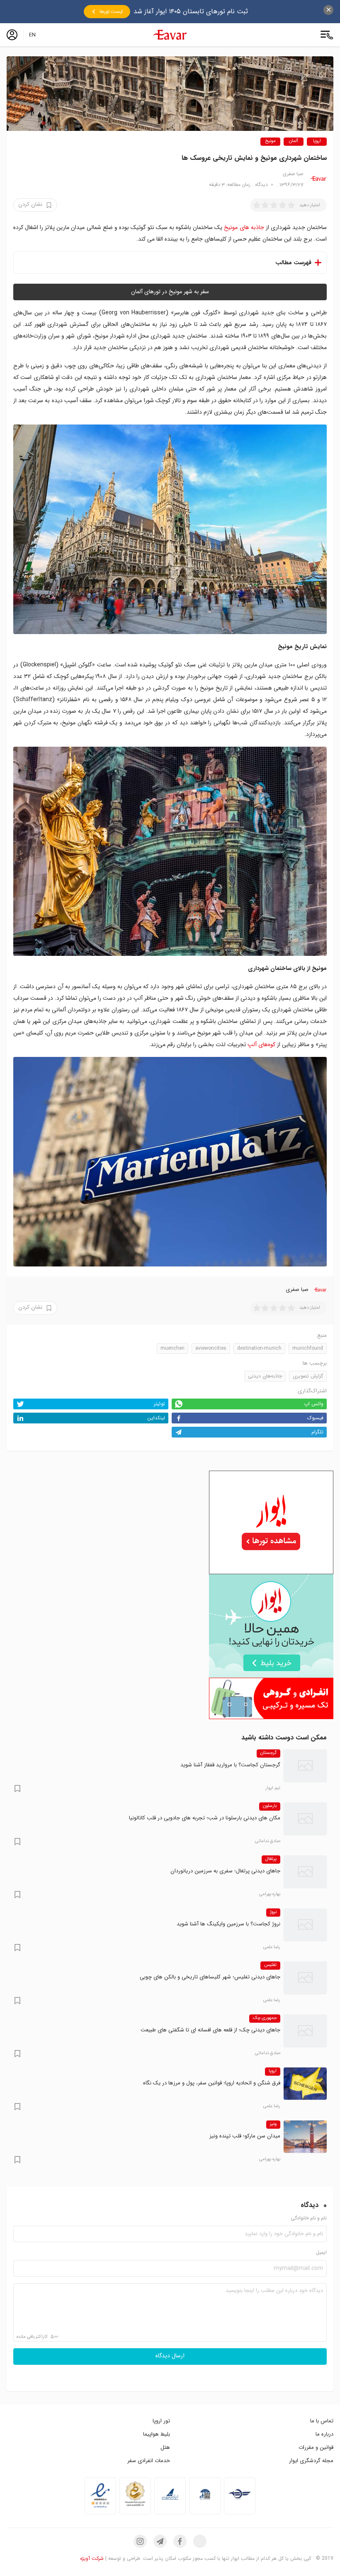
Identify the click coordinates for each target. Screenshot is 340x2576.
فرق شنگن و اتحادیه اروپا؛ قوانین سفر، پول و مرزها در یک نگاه (212, 2083)
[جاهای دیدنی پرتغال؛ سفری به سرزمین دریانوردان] (305, 1872)
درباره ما (324, 2434)
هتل (165, 2447)
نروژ (273, 1912)
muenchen (172, 1348)
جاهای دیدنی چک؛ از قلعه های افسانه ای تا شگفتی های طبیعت (210, 2030)
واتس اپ (314, 1404)
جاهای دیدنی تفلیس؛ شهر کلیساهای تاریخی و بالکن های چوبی (210, 1977)
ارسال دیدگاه (170, 2356)
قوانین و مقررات (316, 2447)
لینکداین (156, 1418)
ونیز (273, 2124)
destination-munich (259, 1348)
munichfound (308, 1348)
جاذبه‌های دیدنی (265, 1376)
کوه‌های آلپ (261, 1044)
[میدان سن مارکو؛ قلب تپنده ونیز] (305, 2137)
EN (32, 35)
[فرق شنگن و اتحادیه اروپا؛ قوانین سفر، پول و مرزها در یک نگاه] (305, 2084)
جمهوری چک (265, 2018)
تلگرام (317, 1432)
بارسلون (270, 1806)
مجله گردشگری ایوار (311, 2461)
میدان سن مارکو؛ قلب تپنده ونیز (245, 2136)
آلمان (294, 141)
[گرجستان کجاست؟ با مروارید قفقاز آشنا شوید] (305, 1766)
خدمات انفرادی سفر (149, 2461)
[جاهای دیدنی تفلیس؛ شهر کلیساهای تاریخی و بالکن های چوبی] (305, 1978)
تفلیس (270, 1965)
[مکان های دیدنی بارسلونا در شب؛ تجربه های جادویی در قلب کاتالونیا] (305, 1819)
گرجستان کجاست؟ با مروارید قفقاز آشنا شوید (230, 1765)
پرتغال (271, 1859)
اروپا (317, 141)
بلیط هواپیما (157, 2434)
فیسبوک (315, 1418)
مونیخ (270, 141)
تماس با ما (322, 2421)
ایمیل (321, 2253)
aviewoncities (211, 1348)
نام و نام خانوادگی (309, 2218)
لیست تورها (111, 12)
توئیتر (159, 1404)
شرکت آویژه (92, 2558)
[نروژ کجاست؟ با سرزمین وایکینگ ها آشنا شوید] (305, 1925)
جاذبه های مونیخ (244, 227)
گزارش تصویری (308, 1376)
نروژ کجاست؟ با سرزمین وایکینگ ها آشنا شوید (228, 1924)
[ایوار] (170, 35)
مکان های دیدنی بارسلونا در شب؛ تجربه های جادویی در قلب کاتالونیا (205, 1818)
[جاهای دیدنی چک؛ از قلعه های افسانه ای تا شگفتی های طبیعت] (305, 2031)
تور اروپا (161, 2421)
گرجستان (268, 1753)
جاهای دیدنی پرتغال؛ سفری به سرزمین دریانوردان (225, 1871)
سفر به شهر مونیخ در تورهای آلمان (170, 292)
